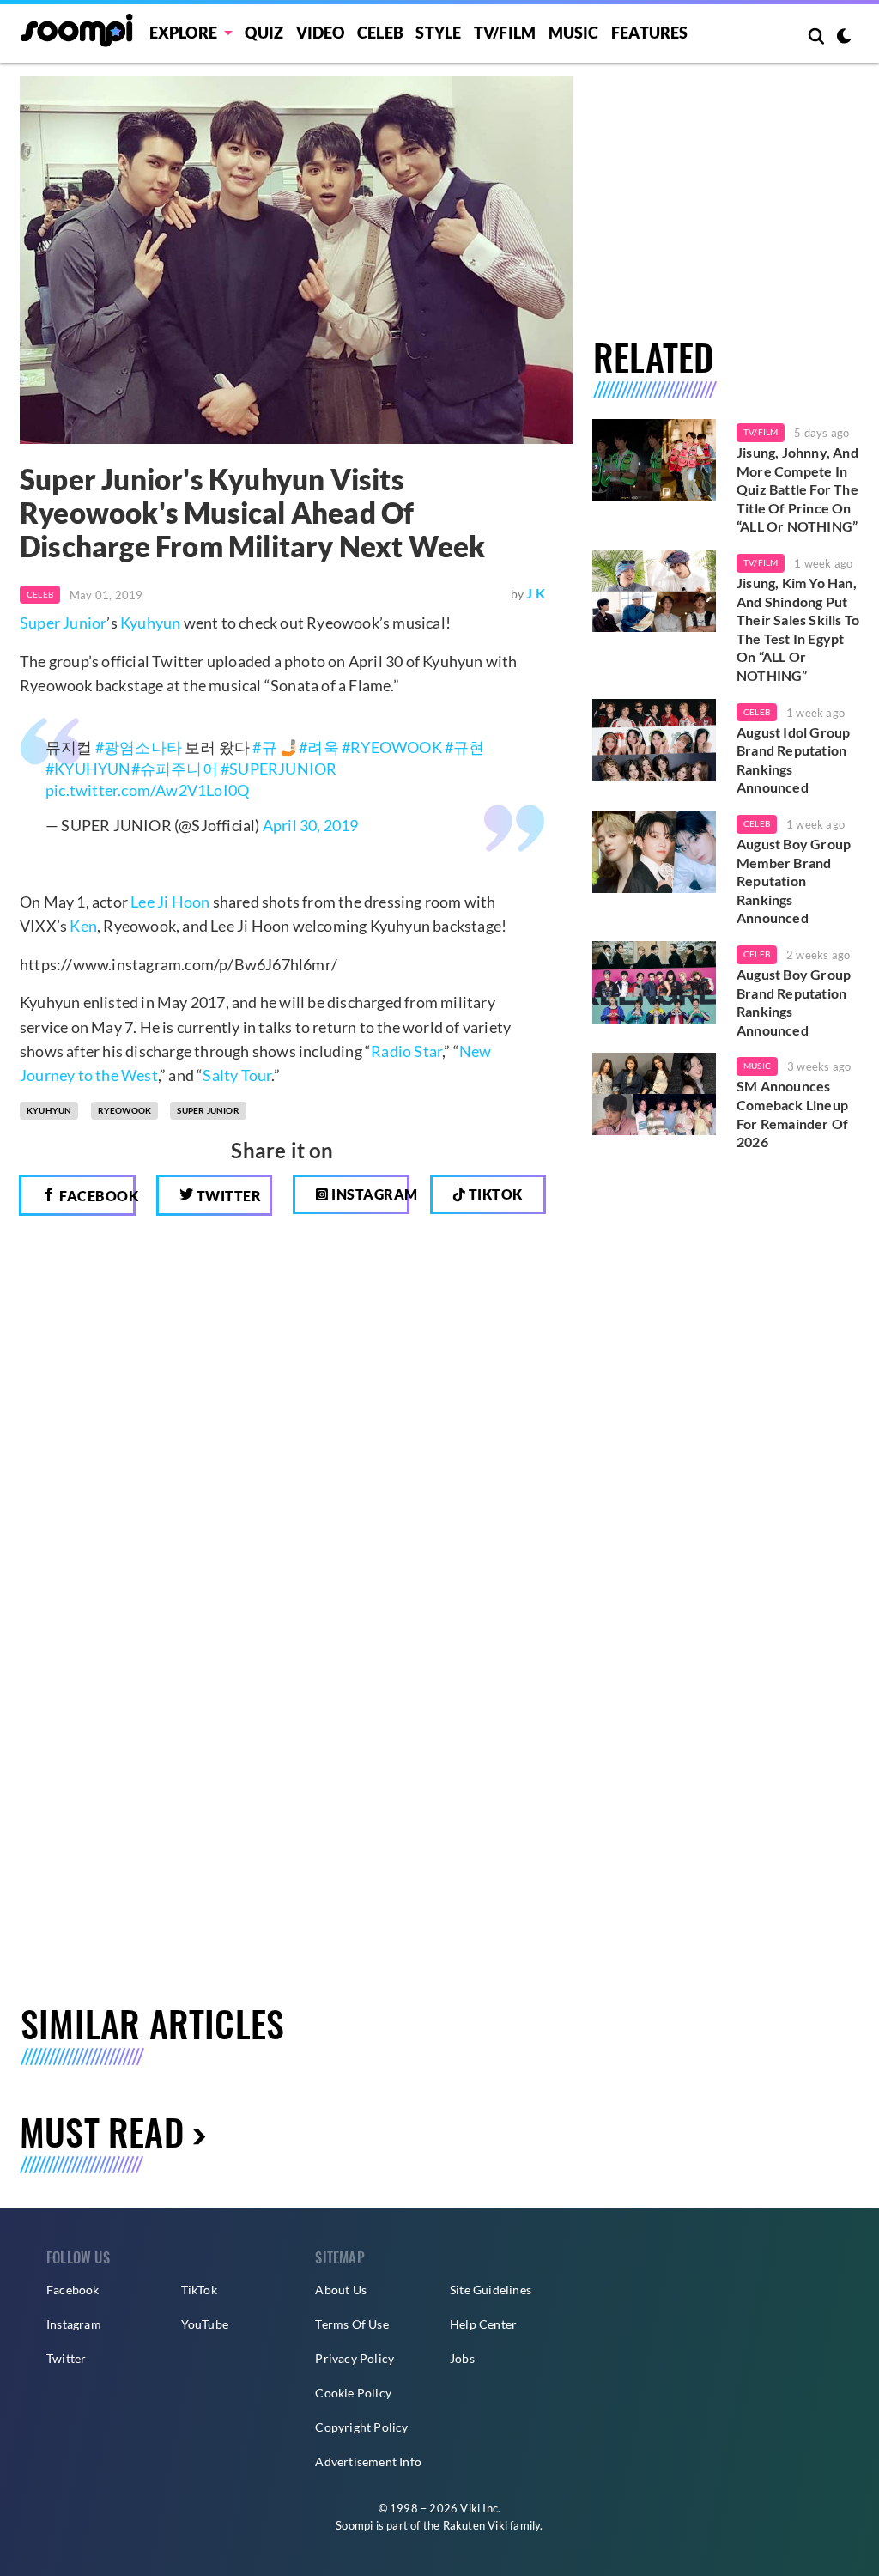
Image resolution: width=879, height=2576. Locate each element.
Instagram (369, 1194)
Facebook (96, 1196)
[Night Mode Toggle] (844, 38)
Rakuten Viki (475, 2525)
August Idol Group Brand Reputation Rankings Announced (793, 760)
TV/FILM (505, 33)
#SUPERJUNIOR (279, 769)
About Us (341, 2290)
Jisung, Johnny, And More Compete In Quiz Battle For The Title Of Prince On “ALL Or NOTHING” (797, 489)
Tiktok (494, 1194)
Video (321, 33)
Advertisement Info (368, 2461)
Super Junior (63, 623)
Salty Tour (237, 1075)
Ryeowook (125, 1110)
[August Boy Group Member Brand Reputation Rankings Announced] (654, 852)
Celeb (380, 33)
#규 (264, 747)
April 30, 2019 (311, 825)
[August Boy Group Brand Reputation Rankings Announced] (654, 982)
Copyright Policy (361, 2427)
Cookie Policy (353, 2393)
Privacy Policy (355, 2358)
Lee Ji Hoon (170, 902)
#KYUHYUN (88, 769)
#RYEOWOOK (392, 747)
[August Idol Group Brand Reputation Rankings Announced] (654, 740)
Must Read (102, 2131)
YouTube (205, 2324)
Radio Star (406, 1051)
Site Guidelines (491, 2290)
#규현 (465, 747)
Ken (83, 926)
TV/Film (761, 432)
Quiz (264, 33)
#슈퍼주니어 (175, 769)
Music (574, 33)
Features (650, 33)
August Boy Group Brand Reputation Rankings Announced (794, 1002)
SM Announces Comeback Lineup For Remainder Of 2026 (792, 1114)
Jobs (462, 2358)
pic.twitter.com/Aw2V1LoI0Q (147, 790)
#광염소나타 (139, 747)
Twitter (227, 1196)
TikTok (199, 2290)
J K (536, 593)
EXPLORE (183, 33)
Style (438, 33)
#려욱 (319, 747)
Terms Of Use (352, 2324)
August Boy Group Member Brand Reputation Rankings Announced (794, 881)
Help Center (483, 2324)
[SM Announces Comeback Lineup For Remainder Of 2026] (654, 1094)
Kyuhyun (150, 623)
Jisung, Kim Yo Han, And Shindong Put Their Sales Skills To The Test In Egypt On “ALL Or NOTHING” (798, 629)
